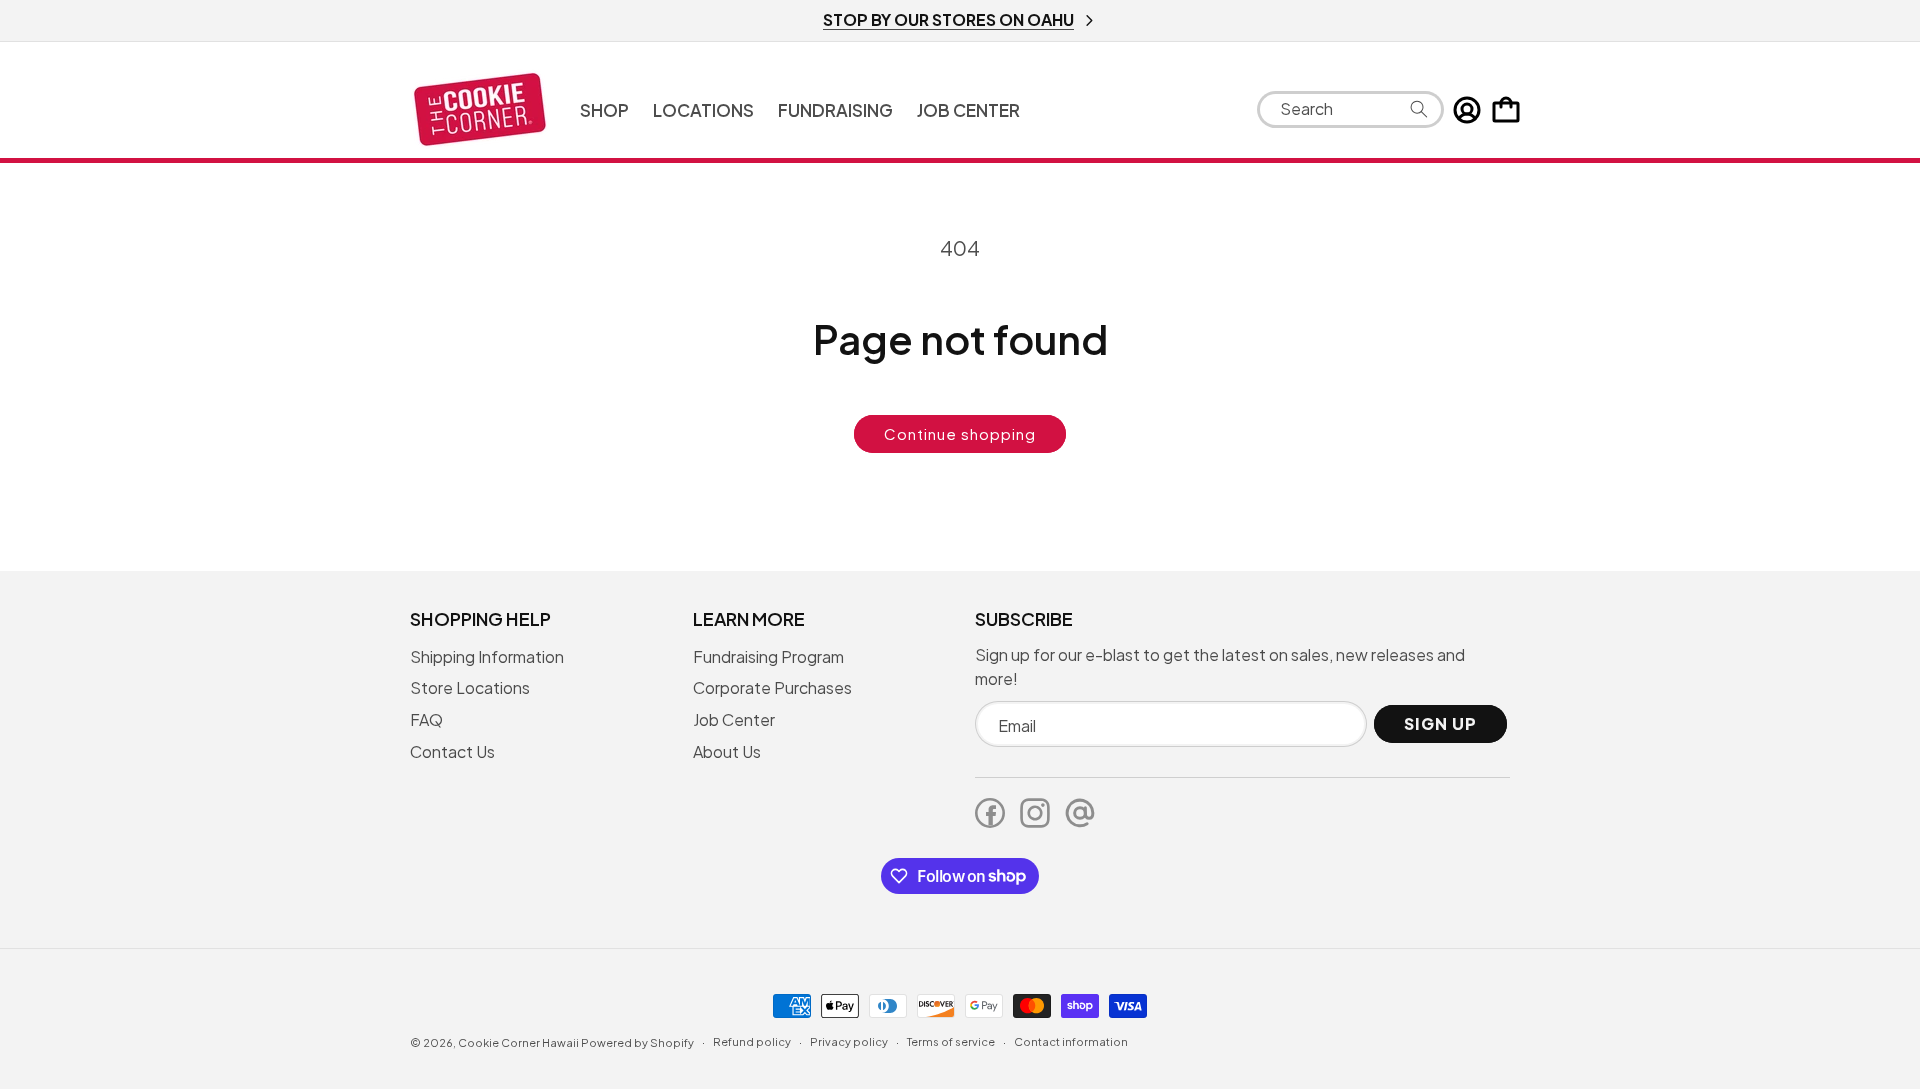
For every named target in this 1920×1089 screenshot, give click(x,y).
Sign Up (1440, 723)
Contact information (1071, 1041)
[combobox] (1350, 109)
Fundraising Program (768, 656)
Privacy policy (849, 1041)
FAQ (426, 719)
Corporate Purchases (772, 687)
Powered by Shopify (637, 1042)
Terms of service (951, 1041)
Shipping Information (487, 656)
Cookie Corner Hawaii (518, 1042)
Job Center (734, 719)
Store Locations (470, 687)
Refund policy (752, 1041)
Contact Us (452, 751)
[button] (604, 110)
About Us (727, 751)
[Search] (1419, 109)
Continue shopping (960, 433)
